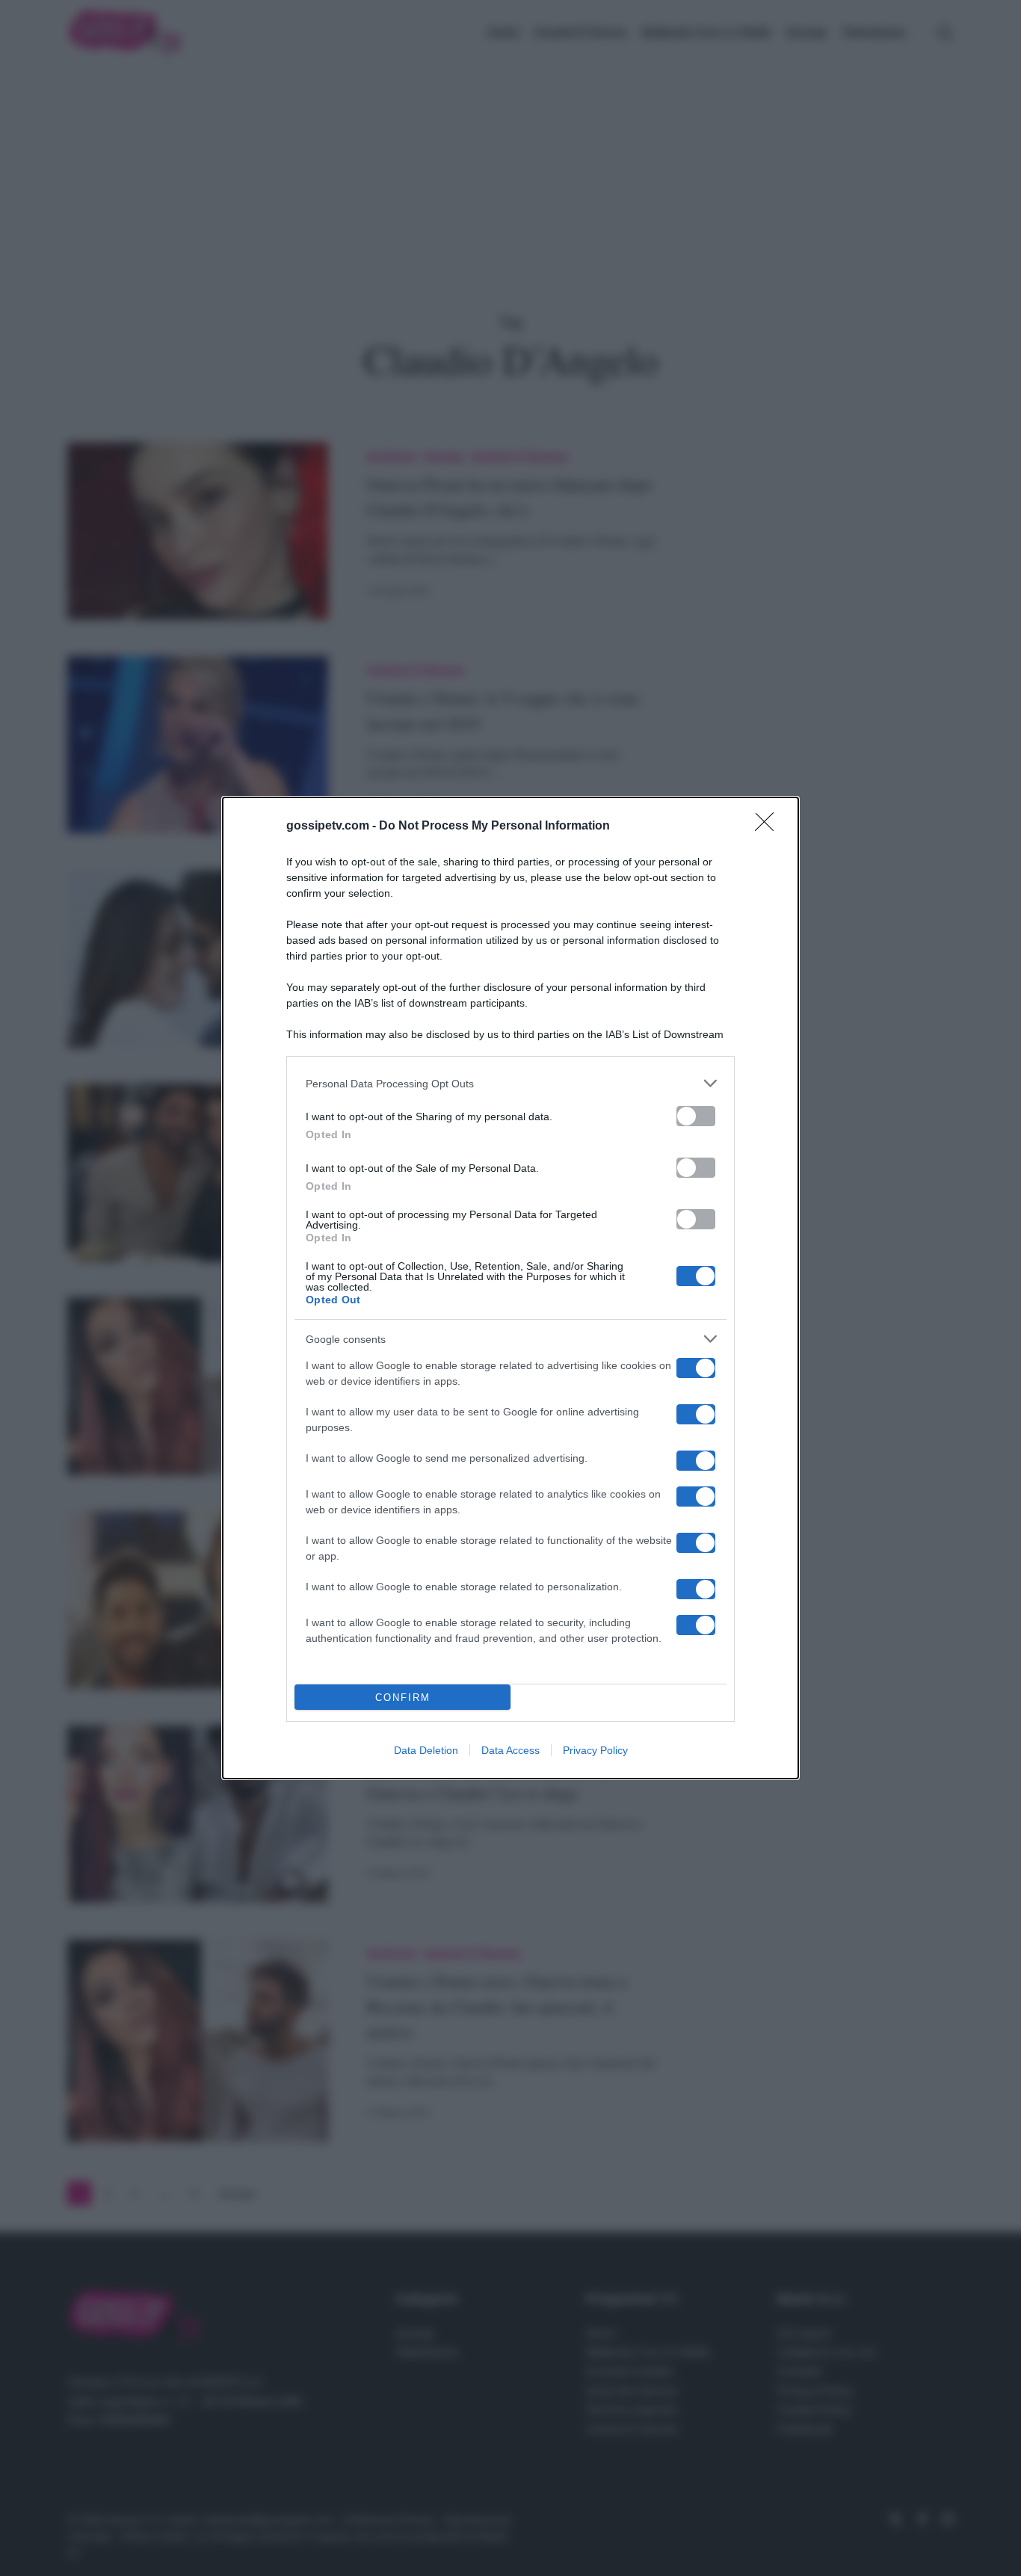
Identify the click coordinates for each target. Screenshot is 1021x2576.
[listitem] (510, 1083)
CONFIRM (403, 1698)
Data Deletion (426, 1750)
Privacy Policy (595, 1750)
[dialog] (510, 1288)
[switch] (696, 1116)
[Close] (769, 827)
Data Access (510, 1750)
